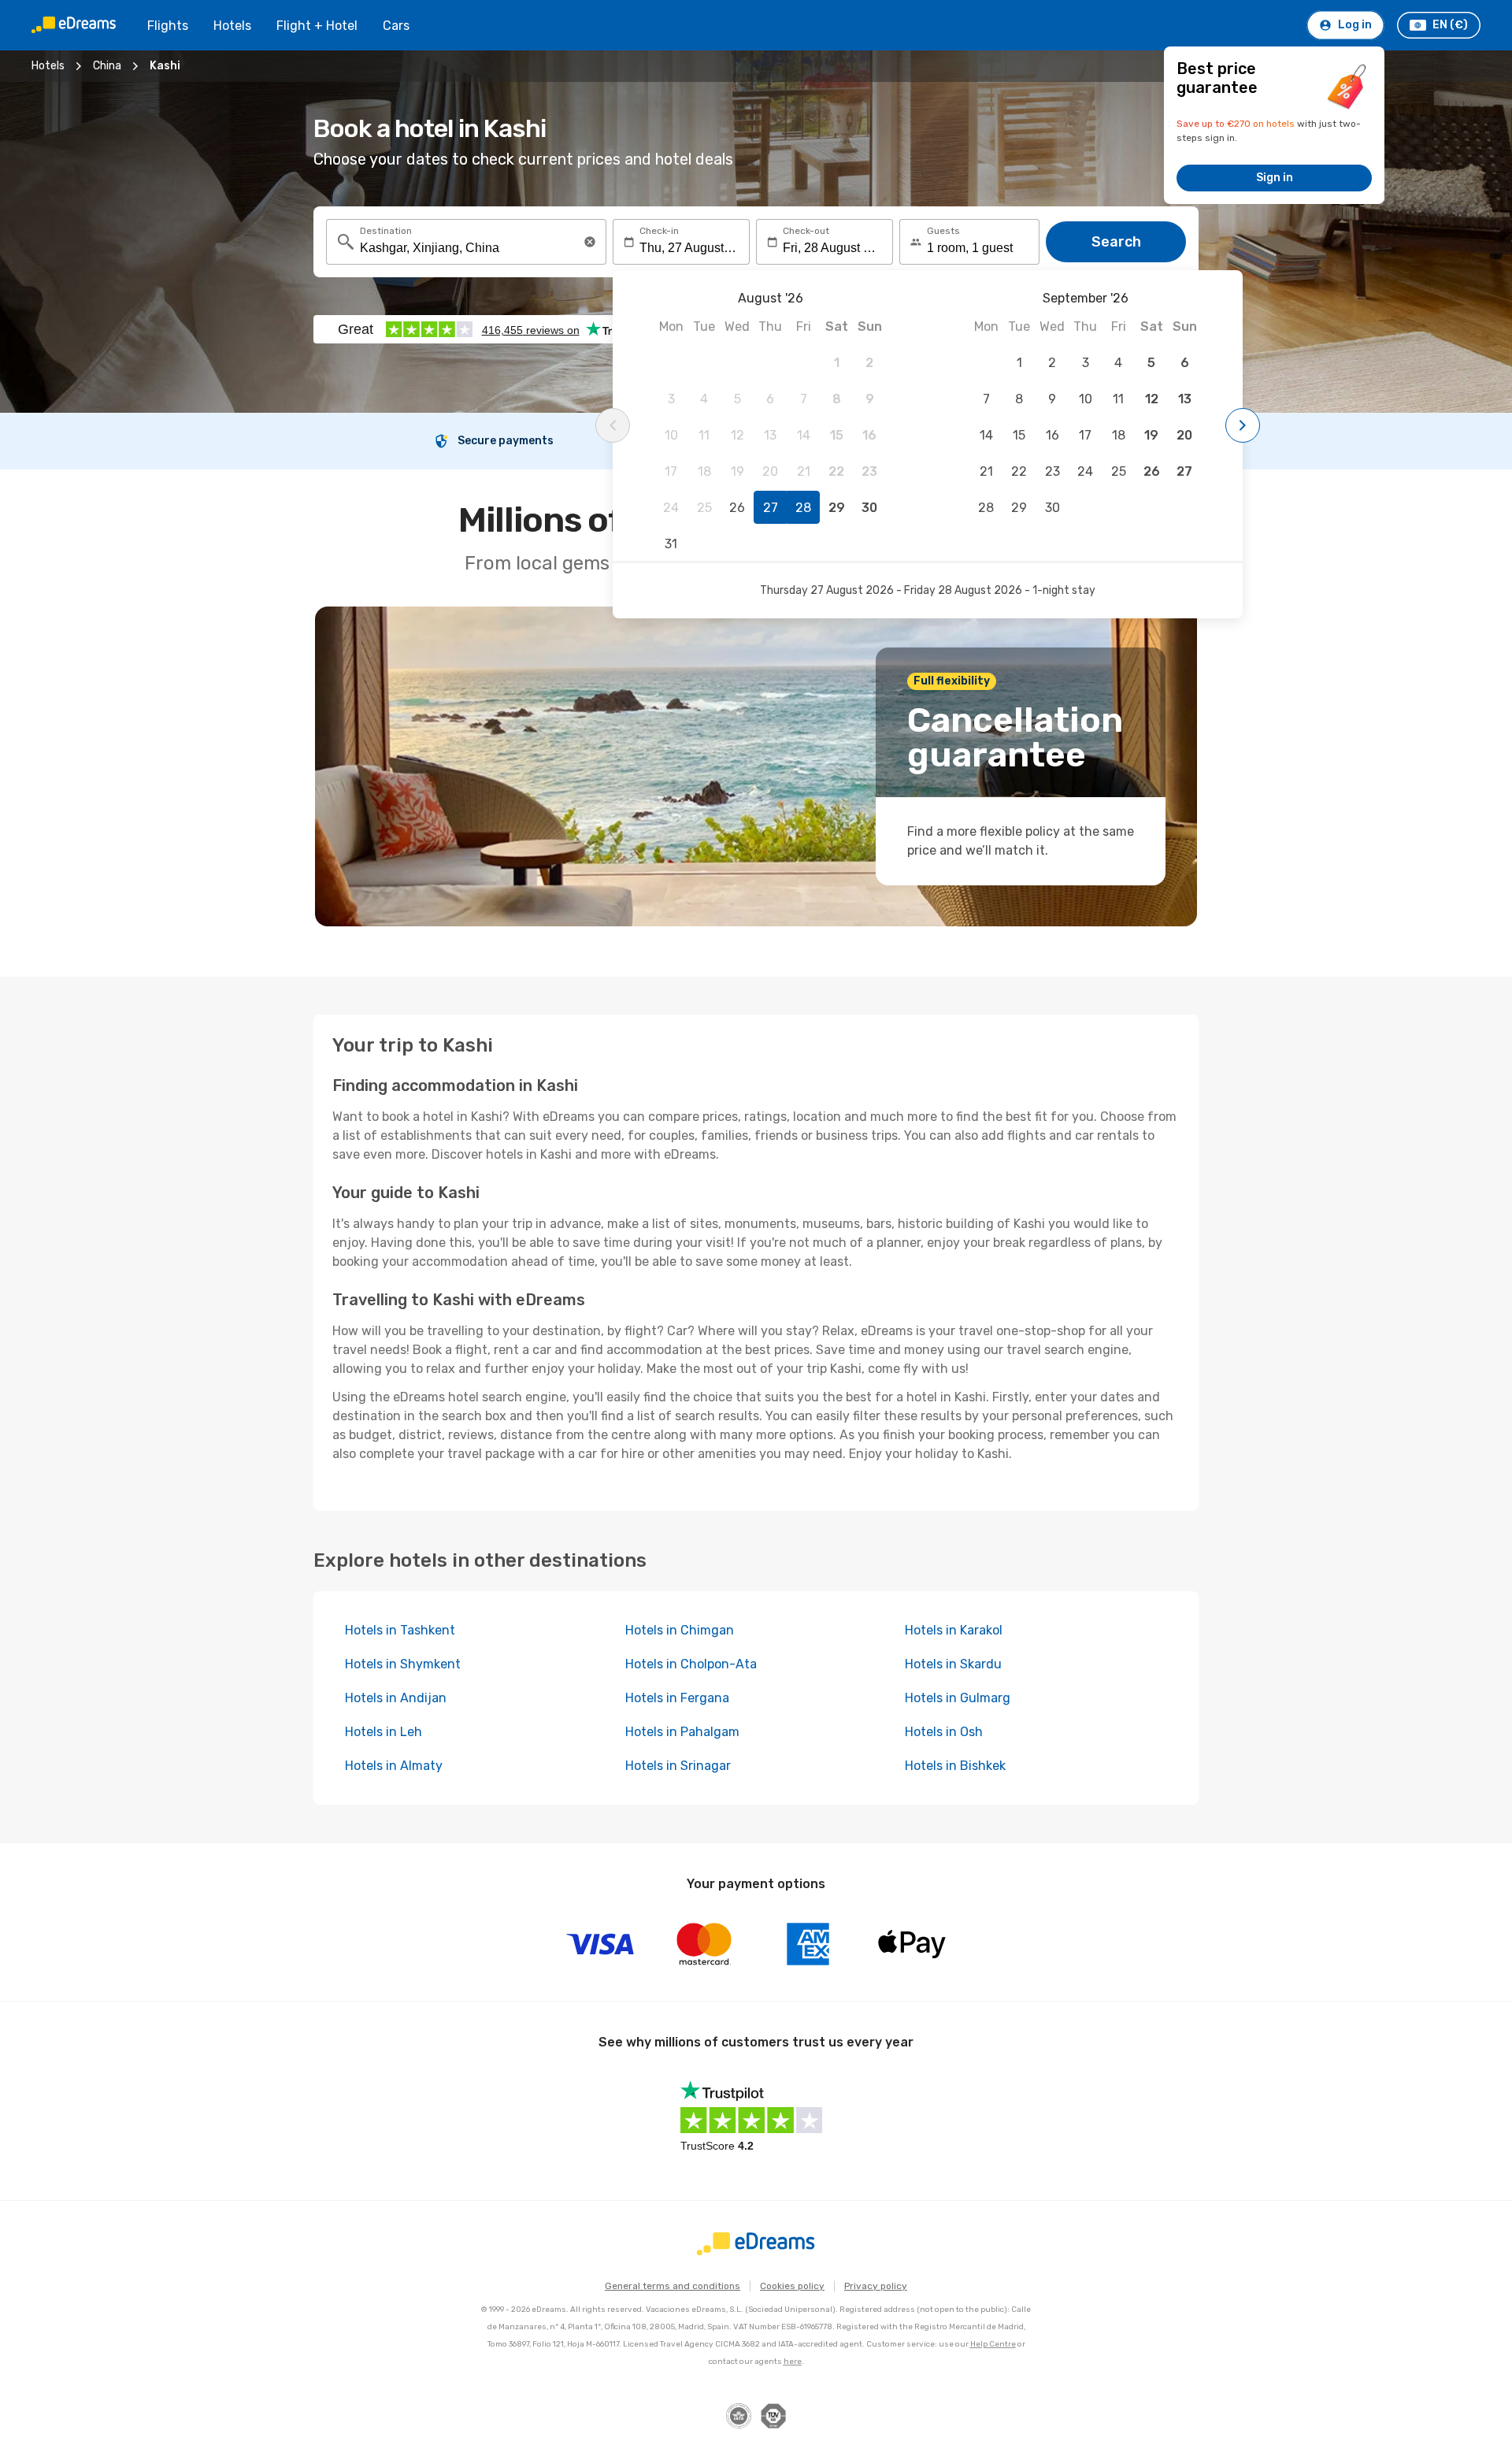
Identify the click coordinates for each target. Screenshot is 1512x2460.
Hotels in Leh (384, 1732)
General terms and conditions (673, 2286)
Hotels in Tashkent (400, 1630)
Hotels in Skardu (953, 1664)
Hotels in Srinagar (678, 1766)
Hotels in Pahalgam (682, 1732)
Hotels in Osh (944, 1732)
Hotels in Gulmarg (958, 1698)
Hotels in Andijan (396, 1698)
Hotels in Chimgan (680, 1630)
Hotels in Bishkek (955, 1766)
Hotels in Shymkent (403, 1664)
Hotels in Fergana (677, 1698)
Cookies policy (792, 2286)
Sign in (1275, 178)
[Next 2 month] (1243, 425)
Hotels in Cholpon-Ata (691, 1664)
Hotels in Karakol (954, 1630)
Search (1116, 242)
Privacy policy (876, 2286)
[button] (590, 242)
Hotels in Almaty (394, 1766)
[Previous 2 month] (613, 425)
